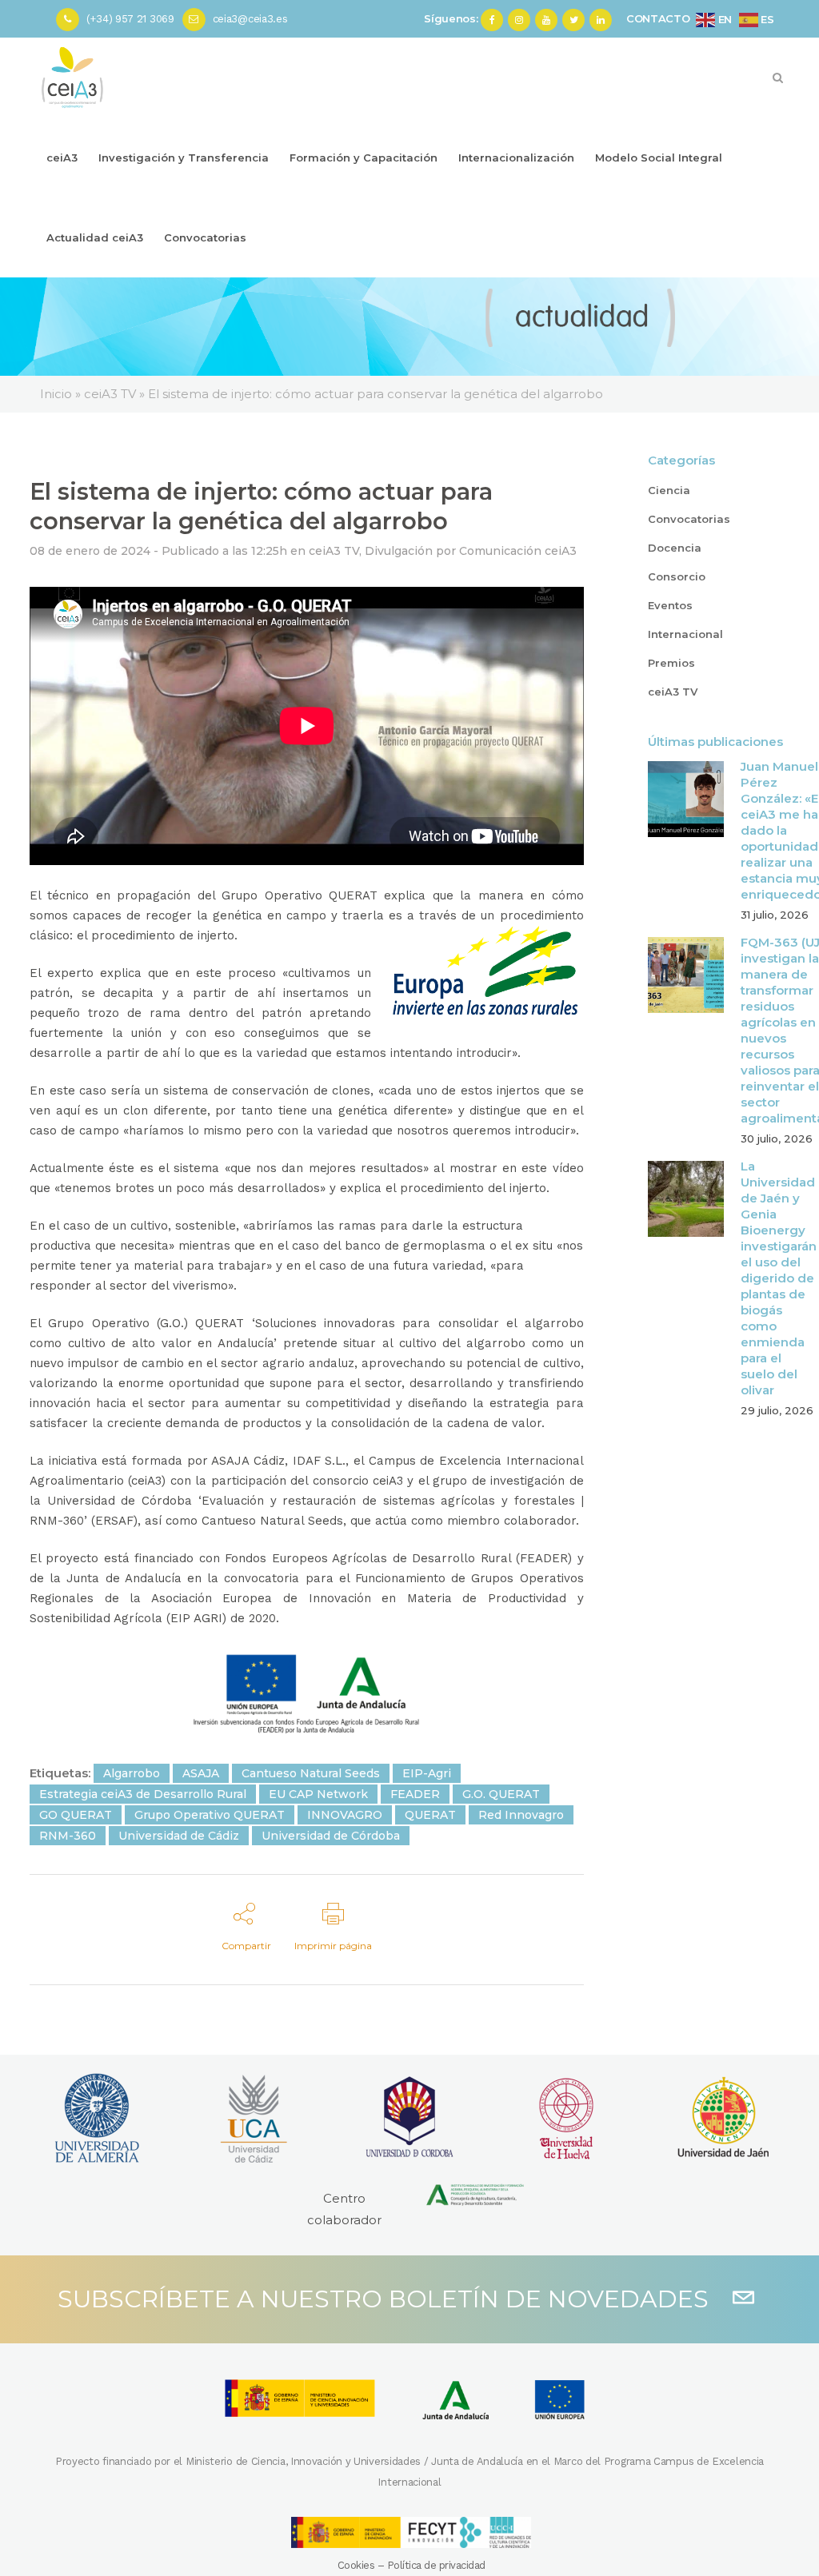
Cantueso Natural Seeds (311, 1773)
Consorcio (677, 576)
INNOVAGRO (345, 1815)
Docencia (675, 548)
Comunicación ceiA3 (518, 551)
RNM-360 (68, 1836)
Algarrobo (132, 1773)
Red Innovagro (521, 1815)
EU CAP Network (318, 1794)
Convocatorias (689, 519)
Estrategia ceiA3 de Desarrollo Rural (143, 1794)
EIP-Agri (427, 1773)
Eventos (670, 605)
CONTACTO (658, 18)
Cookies (356, 2565)
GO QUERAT (76, 1815)
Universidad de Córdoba (331, 1836)
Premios (671, 663)
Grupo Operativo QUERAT (210, 1815)
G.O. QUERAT (501, 1794)
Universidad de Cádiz (179, 1836)
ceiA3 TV (334, 551)
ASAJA (201, 1773)
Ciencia (669, 490)
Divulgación (399, 551)
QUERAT (430, 1815)
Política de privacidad (436, 2565)
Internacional (685, 634)
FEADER (415, 1794)
